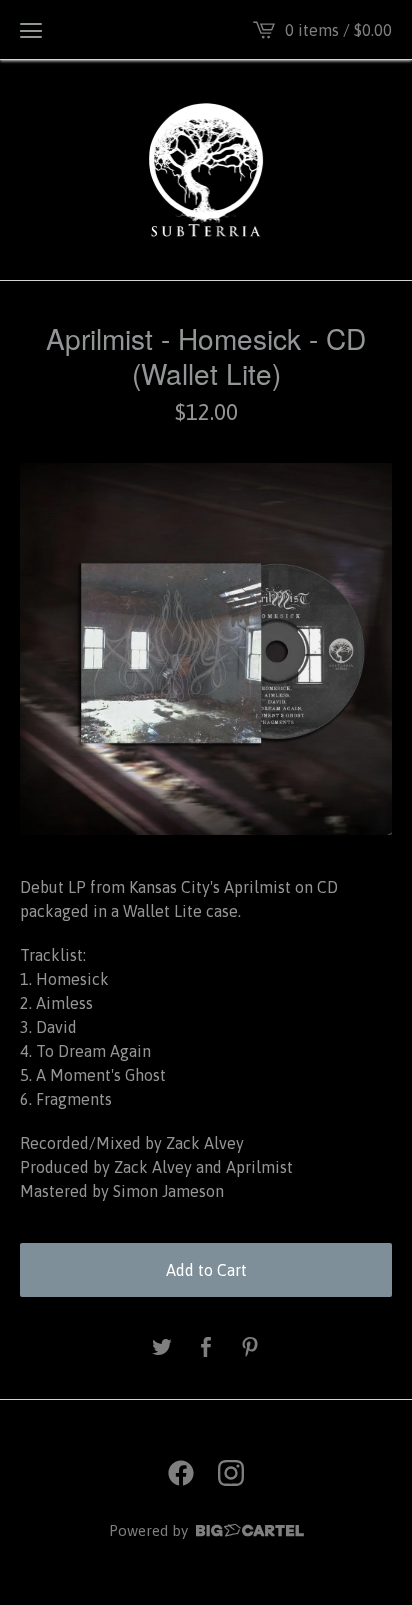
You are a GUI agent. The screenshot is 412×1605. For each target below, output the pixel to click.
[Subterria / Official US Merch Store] (206, 170)
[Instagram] (231, 1473)
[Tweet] (162, 1348)
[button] (31, 30)
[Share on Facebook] (206, 1348)
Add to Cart (206, 1270)
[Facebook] (181, 1473)
